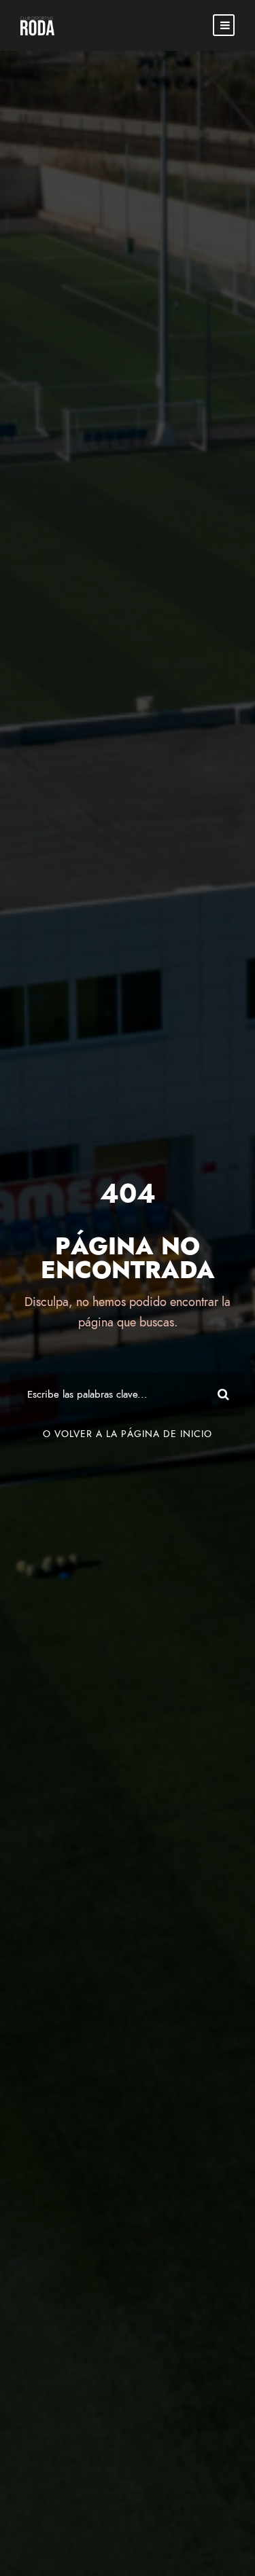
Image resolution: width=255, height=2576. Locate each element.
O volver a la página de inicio (128, 1434)
